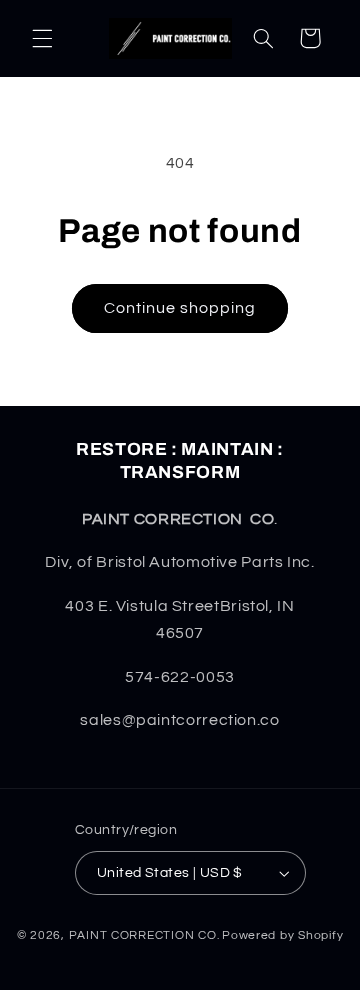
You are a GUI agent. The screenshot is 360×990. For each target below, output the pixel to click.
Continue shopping (180, 308)
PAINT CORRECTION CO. (144, 935)
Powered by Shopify (282, 935)
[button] (42, 38)
